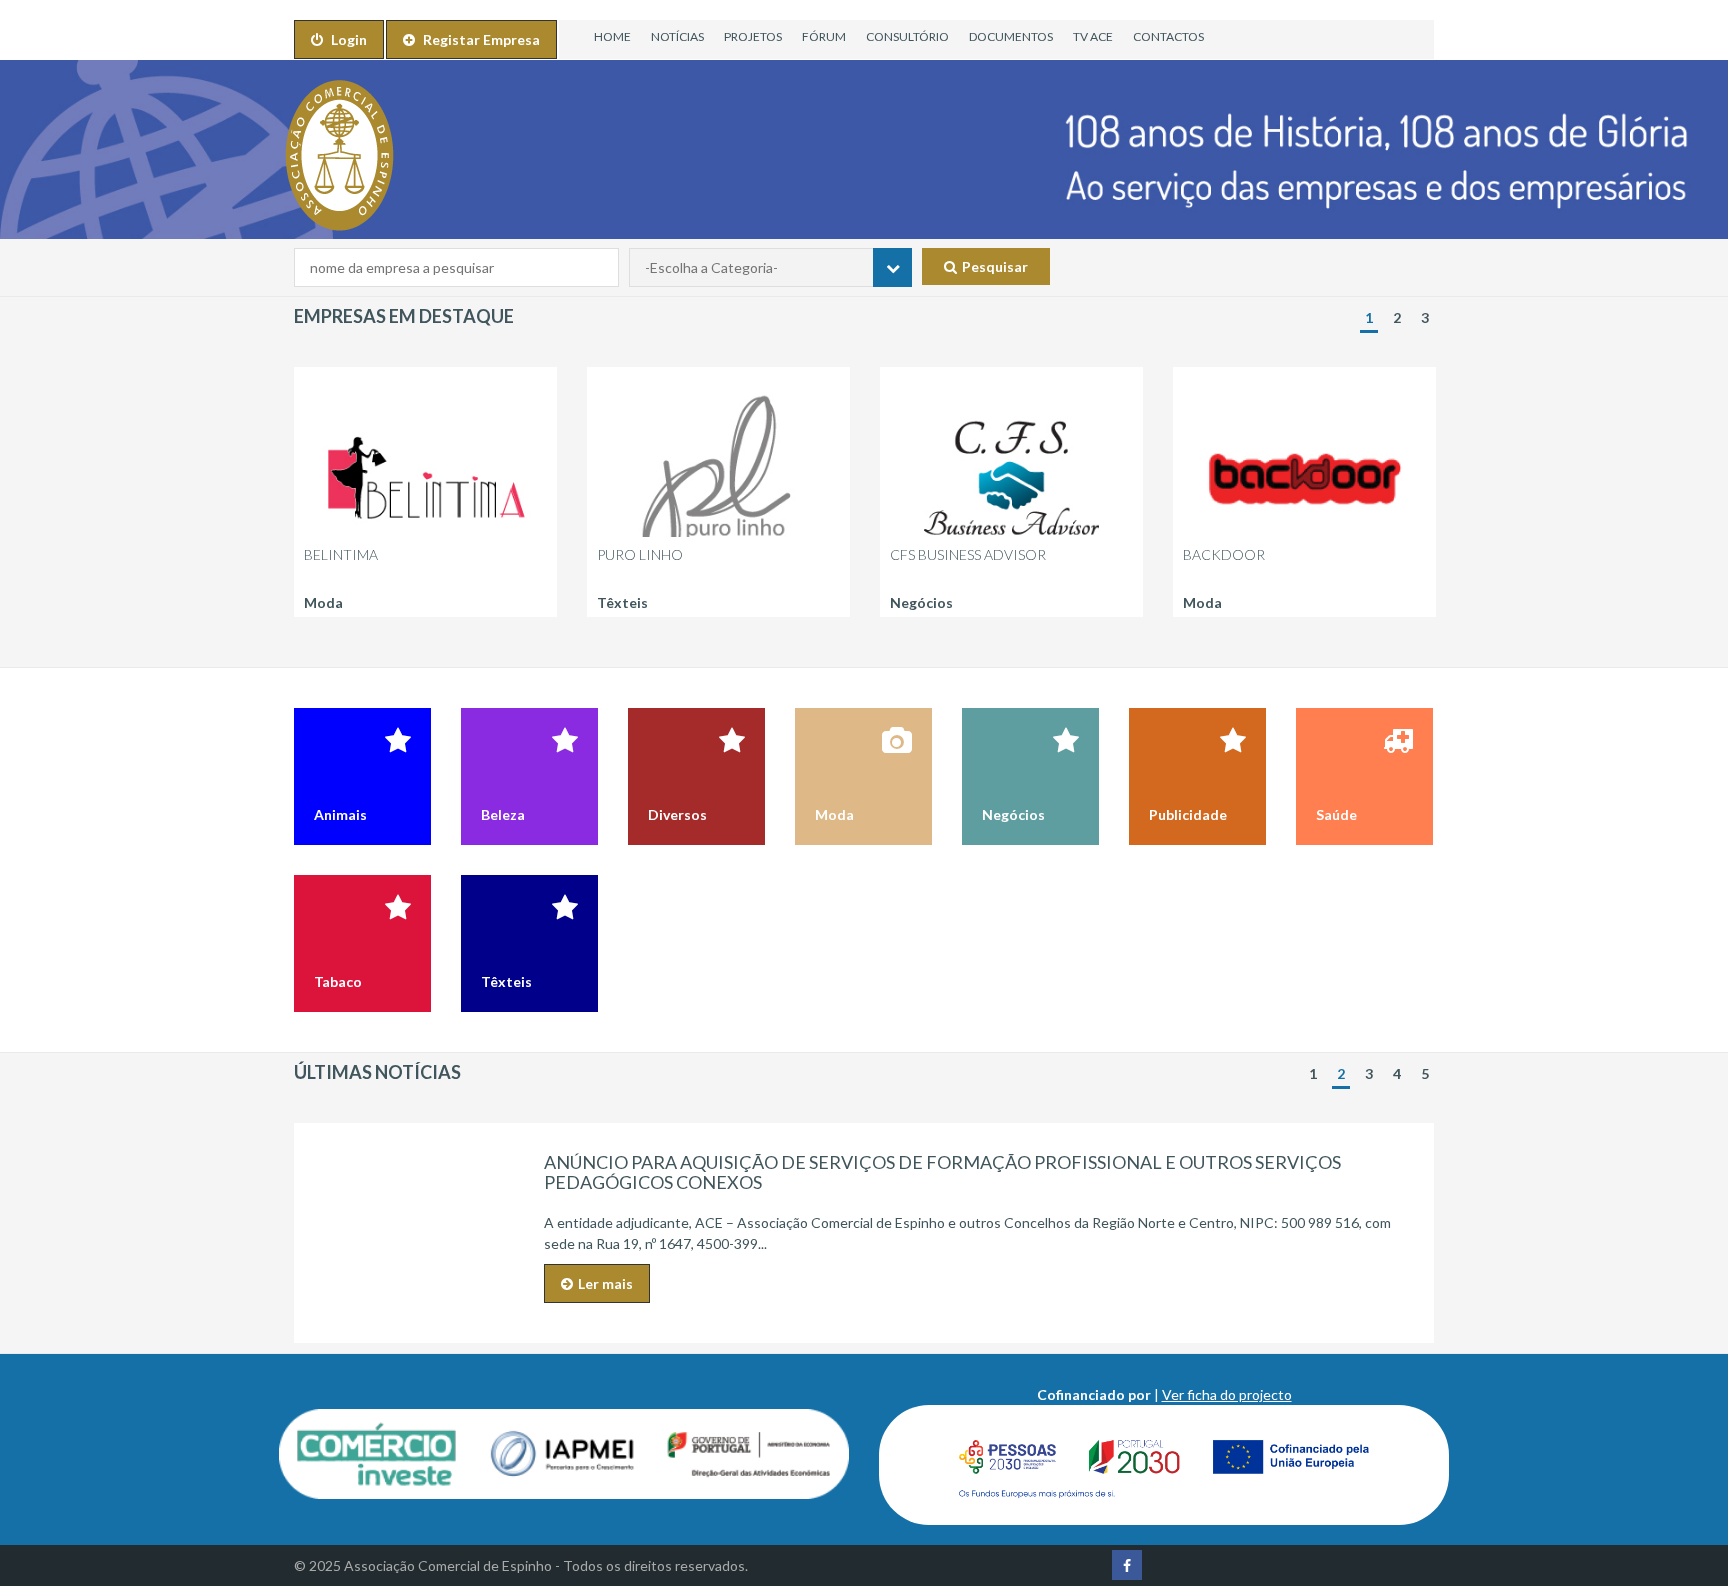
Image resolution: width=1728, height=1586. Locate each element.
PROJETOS (753, 36)
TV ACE (1093, 36)
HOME (612, 36)
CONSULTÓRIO (907, 36)
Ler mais (605, 1283)
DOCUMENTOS (1011, 36)
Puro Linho (640, 554)
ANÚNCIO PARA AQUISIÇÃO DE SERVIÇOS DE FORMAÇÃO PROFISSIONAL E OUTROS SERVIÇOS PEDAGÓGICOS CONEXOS (942, 1172)
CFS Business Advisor (968, 554)
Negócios (921, 602)
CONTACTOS (1168, 36)
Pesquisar (995, 266)
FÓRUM (824, 36)
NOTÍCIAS (677, 36)
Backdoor (1224, 554)
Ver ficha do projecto (1227, 1394)
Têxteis (622, 602)
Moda (323, 602)
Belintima (341, 554)
